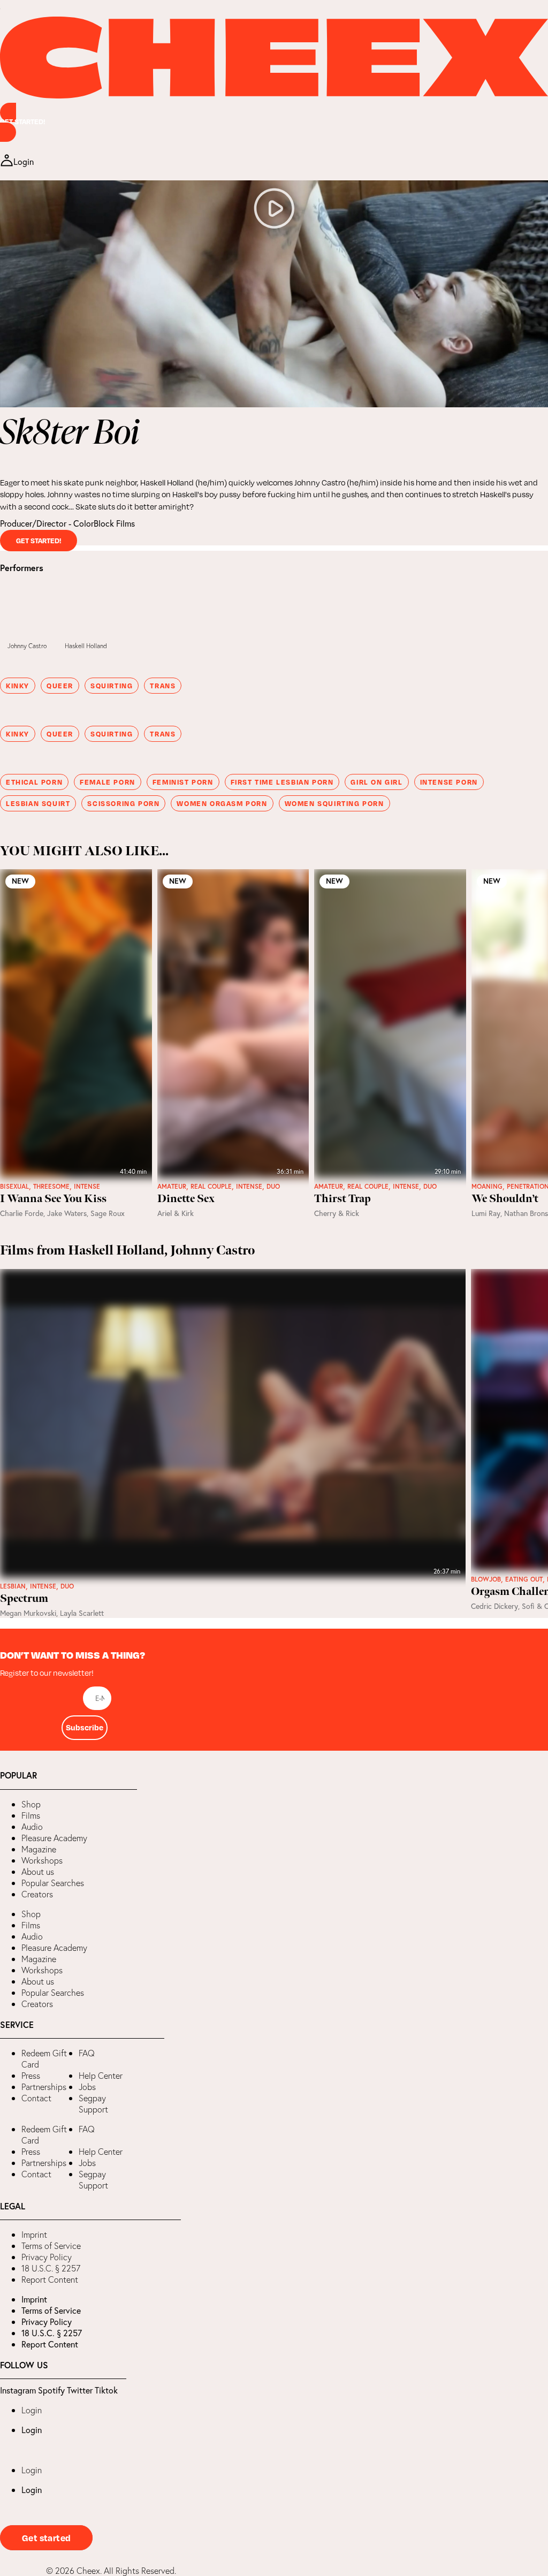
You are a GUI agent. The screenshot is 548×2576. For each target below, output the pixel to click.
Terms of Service (51, 2246)
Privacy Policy (47, 2257)
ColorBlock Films (104, 523)
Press (31, 2076)
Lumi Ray (486, 1213)
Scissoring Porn (123, 803)
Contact (36, 2098)
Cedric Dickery (494, 1606)
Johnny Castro (27, 646)
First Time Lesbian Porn (282, 782)
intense (87, 1187)
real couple (211, 1187)
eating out (524, 1579)
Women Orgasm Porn (222, 803)
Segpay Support (93, 2104)
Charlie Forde (22, 1213)
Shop (31, 1804)
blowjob (486, 1579)
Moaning (487, 1187)
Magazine (39, 1849)
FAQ (87, 2053)
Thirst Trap (342, 1199)
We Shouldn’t (505, 1199)
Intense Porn (449, 782)
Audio (32, 1827)
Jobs (87, 2087)
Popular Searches (53, 1883)
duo (273, 1187)
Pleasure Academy (54, 1838)
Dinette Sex (186, 1199)
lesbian (13, 1586)
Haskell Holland (86, 646)
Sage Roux (108, 1213)
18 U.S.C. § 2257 (51, 2268)
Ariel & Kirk (176, 1213)
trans (163, 686)
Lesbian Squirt (38, 803)
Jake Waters (67, 1213)
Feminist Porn (183, 782)
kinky (18, 686)
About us (38, 1872)
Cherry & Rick (337, 1213)
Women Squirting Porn (334, 803)
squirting (112, 686)
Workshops (42, 1860)
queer (60, 686)
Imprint (34, 2235)
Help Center (101, 2076)
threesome (51, 1187)
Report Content (50, 2279)
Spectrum (24, 1599)
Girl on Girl (376, 782)
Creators (37, 1894)
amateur (172, 1187)
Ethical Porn (34, 782)
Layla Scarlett (82, 1613)
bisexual (14, 1187)
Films (31, 1815)
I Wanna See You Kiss (53, 1199)
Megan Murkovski (28, 1613)
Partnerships (44, 2087)
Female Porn (108, 782)
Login (32, 2410)
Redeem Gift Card (44, 2059)
